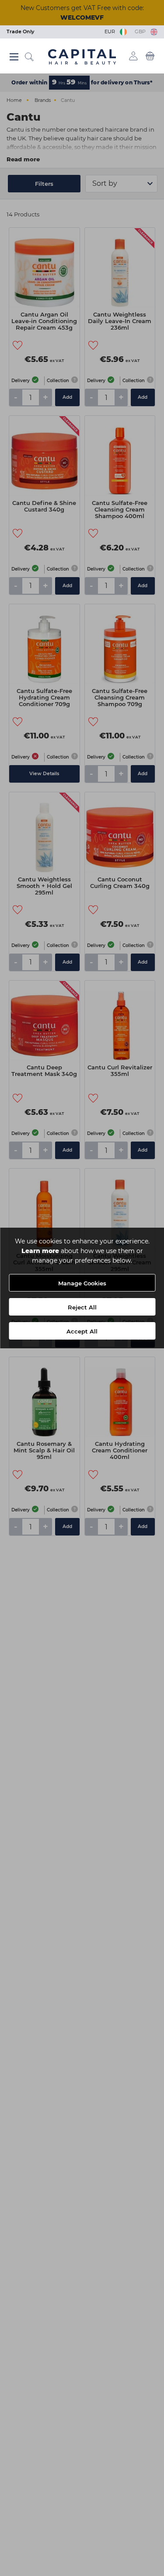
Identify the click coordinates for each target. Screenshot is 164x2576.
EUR (111, 31)
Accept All (82, 1331)
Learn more (40, 1251)
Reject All (82, 1307)
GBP (141, 31)
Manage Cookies (82, 1283)
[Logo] (82, 56)
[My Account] (134, 56)
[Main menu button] (14, 57)
